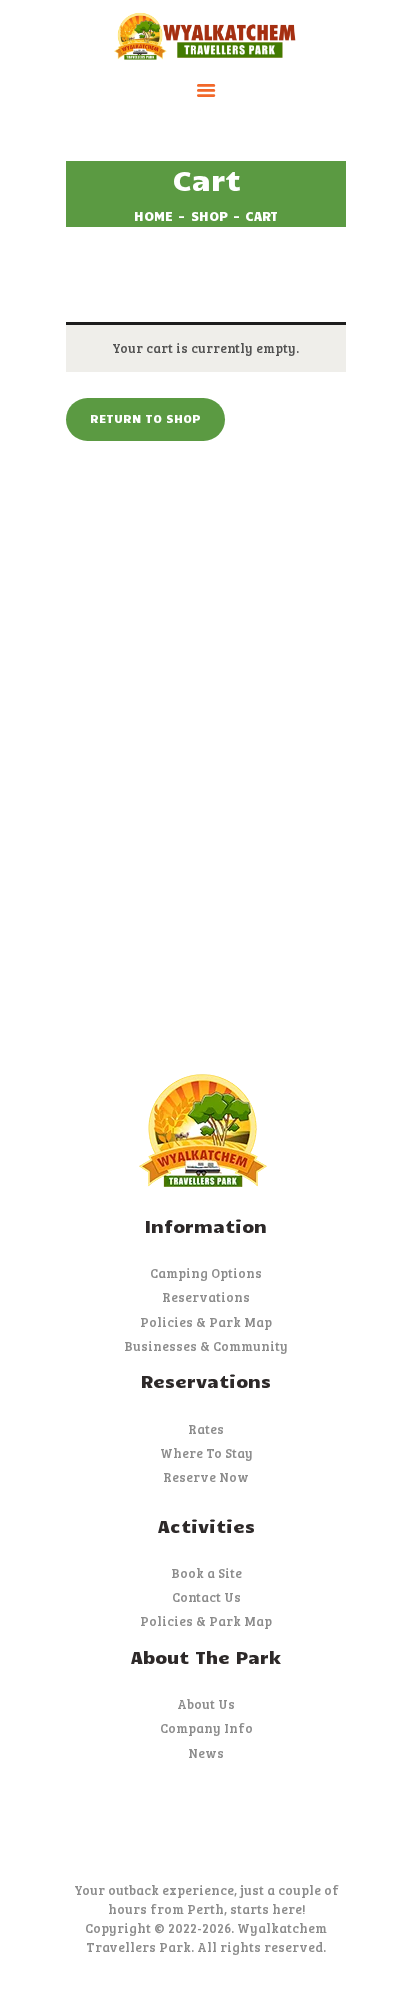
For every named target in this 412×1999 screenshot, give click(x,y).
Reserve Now (206, 1477)
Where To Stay (206, 1453)
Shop (209, 216)
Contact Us (206, 1597)
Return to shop (145, 418)
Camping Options (206, 1273)
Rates (206, 1429)
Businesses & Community (206, 1346)
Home (153, 216)
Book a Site (206, 1573)
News (206, 1753)
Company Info (206, 1728)
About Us (206, 1704)
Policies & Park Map (206, 1322)
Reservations (206, 1297)
